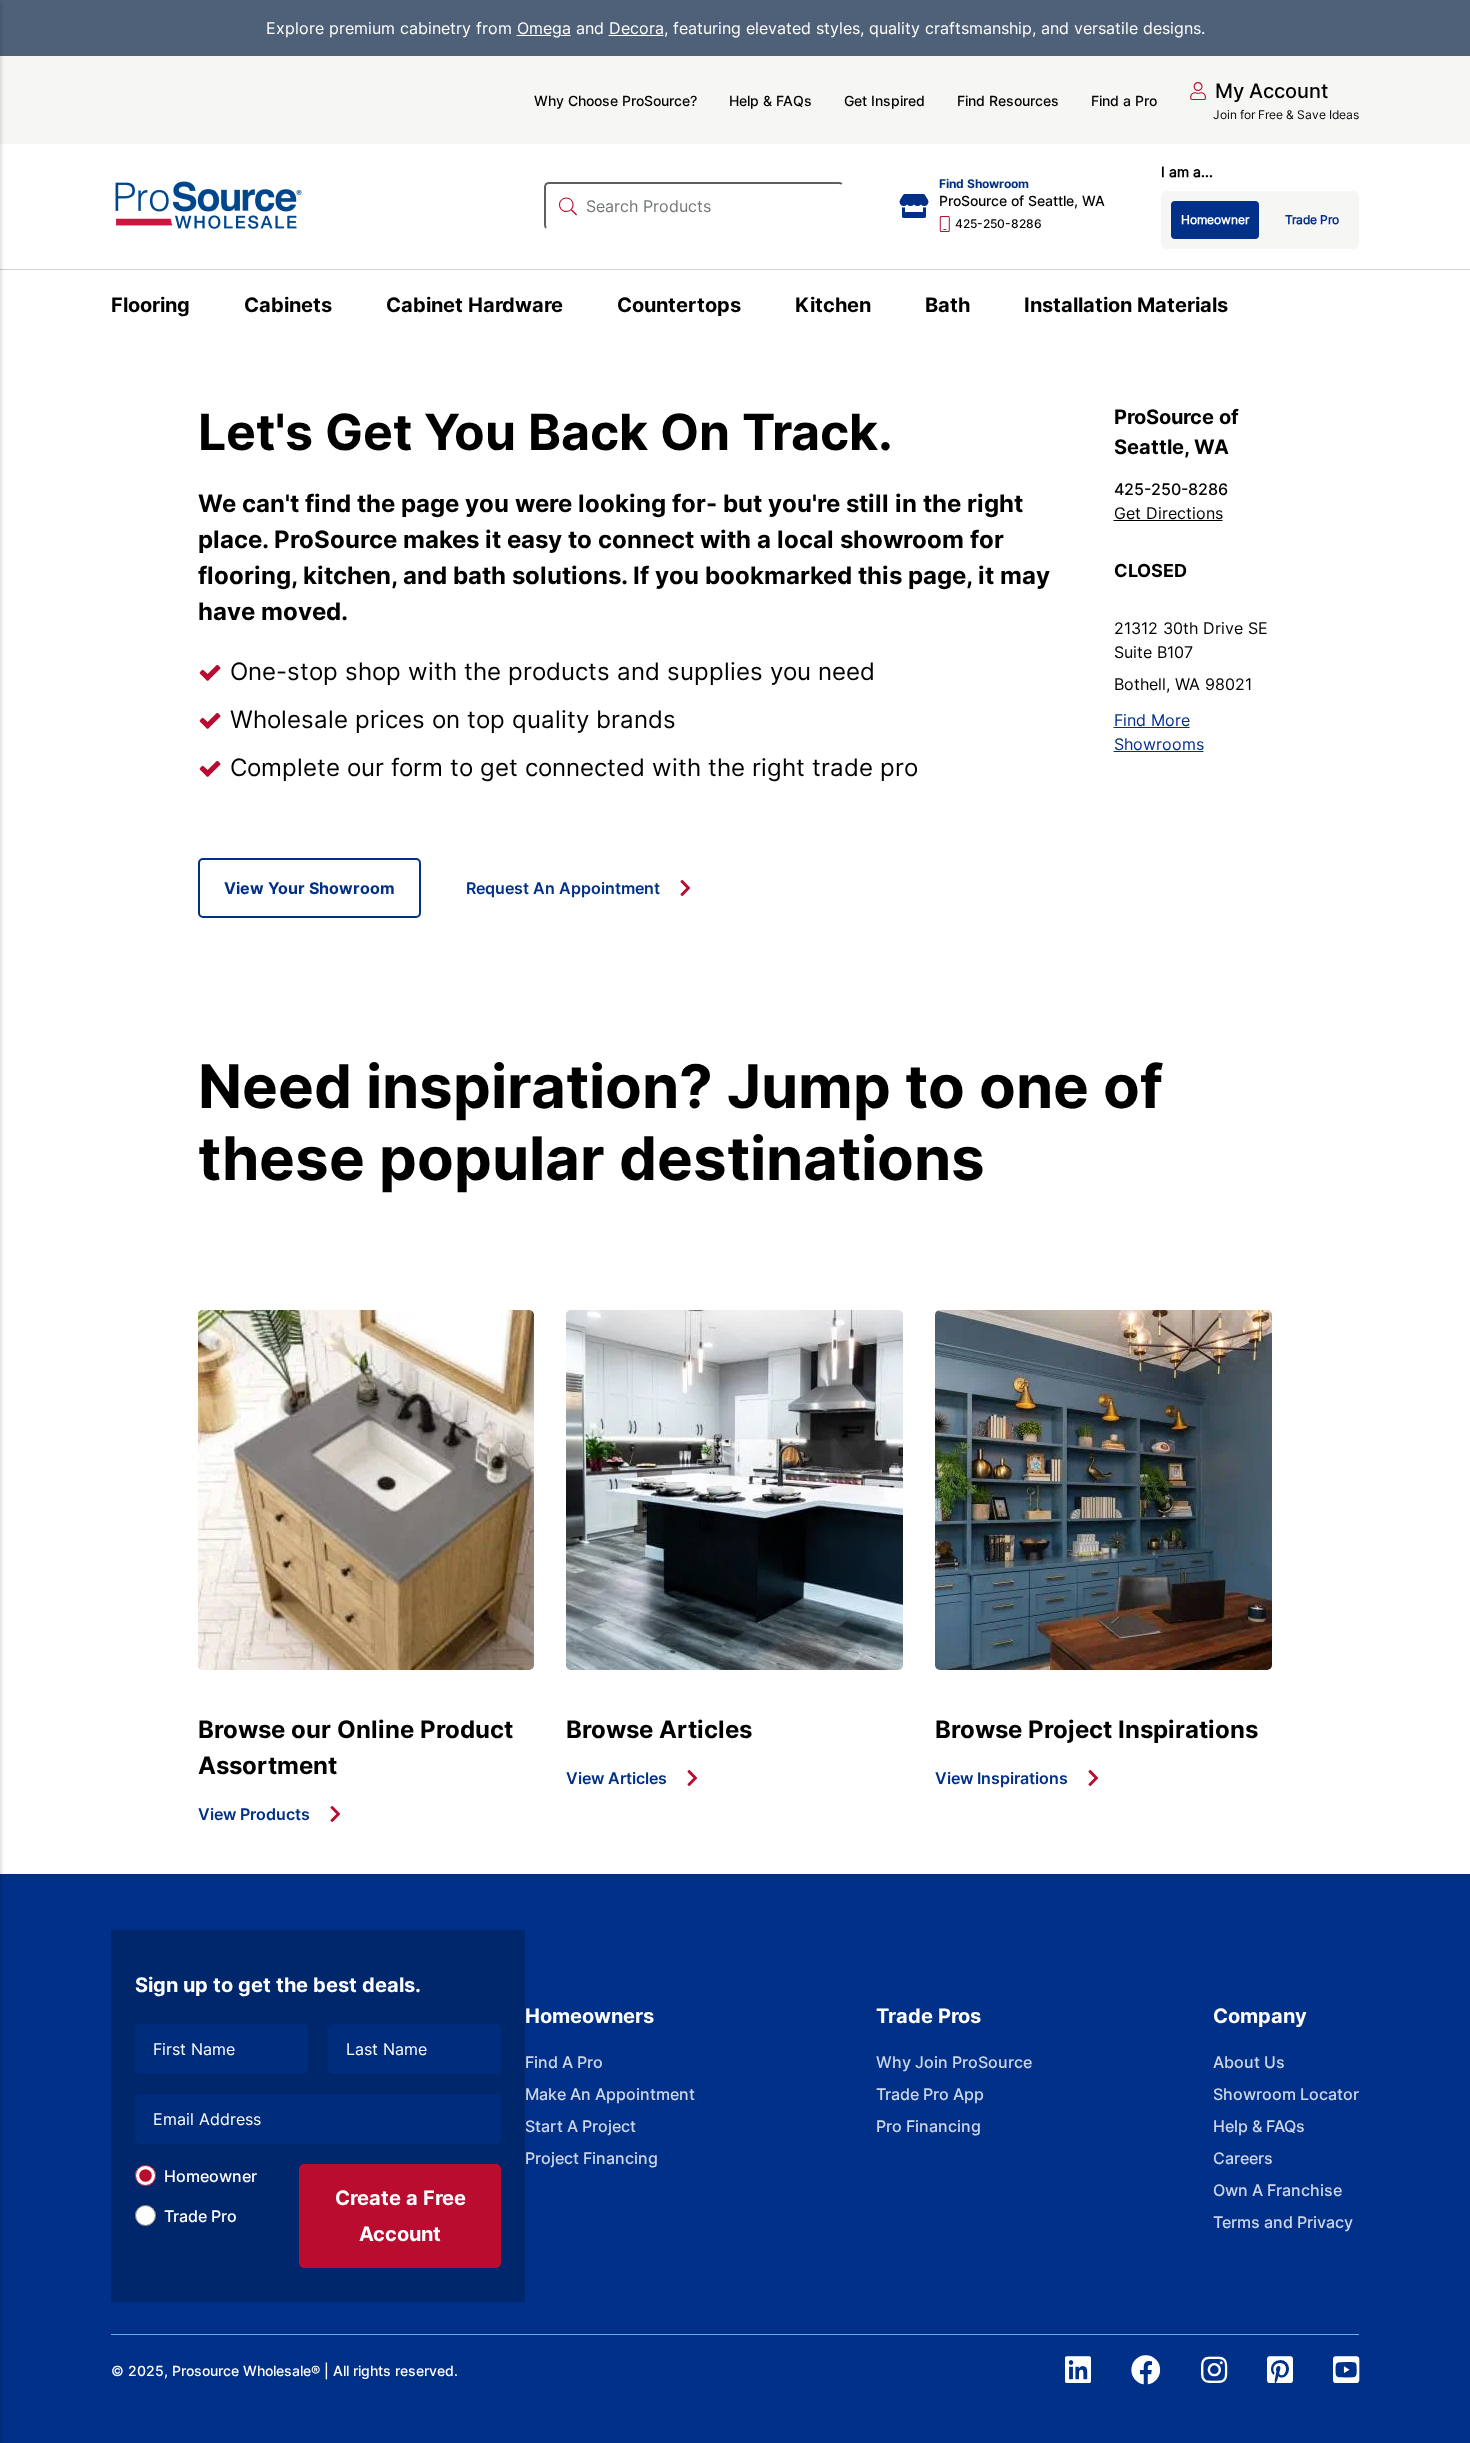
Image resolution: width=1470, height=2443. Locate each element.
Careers (1243, 2158)
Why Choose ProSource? (615, 100)
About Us (1249, 2062)
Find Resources (1008, 100)
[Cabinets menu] (343, 308)
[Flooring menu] (201, 308)
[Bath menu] (981, 308)
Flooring (150, 305)
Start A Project (580, 2126)
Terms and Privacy (1283, 2222)
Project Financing (591, 2158)
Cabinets (288, 305)
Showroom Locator (1286, 2094)
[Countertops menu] (752, 308)
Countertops (679, 305)
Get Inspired (884, 100)
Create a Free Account (400, 2216)
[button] (1258, 91)
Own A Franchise (1277, 2190)
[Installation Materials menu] (1239, 308)
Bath (947, 305)
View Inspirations (1001, 1778)
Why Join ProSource (954, 2062)
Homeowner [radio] (1215, 219)
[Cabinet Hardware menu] (574, 308)
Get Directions (1168, 513)
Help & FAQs (770, 100)
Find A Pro (564, 2062)
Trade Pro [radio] (1312, 219)
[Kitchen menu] (882, 308)
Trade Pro (200, 2216)
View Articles (616, 1778)
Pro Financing (928, 2126)
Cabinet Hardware (474, 305)
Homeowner (210, 2176)
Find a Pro (1124, 100)
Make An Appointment (610, 2094)
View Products (254, 1814)
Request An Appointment (563, 888)
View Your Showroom (309, 888)
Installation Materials (1126, 305)
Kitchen (833, 305)
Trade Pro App (930, 2094)
